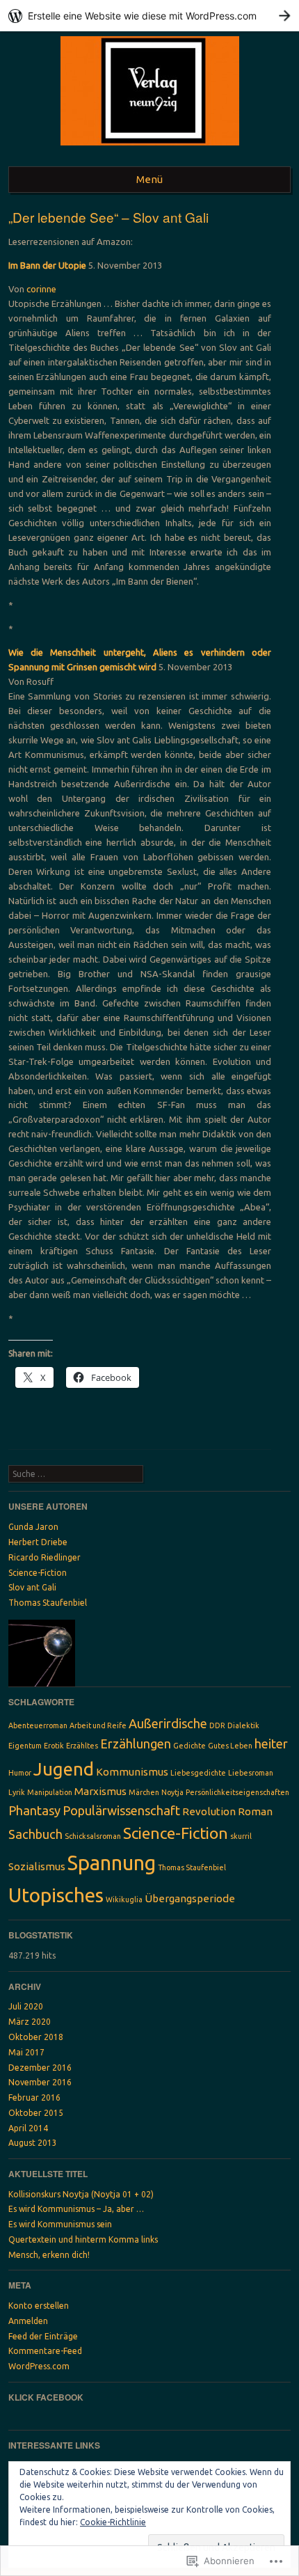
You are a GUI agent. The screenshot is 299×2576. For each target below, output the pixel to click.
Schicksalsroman (93, 1836)
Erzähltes (82, 1746)
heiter (271, 1744)
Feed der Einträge (43, 2336)
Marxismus (100, 1791)
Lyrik (17, 1792)
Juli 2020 (26, 2006)
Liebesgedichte (198, 1773)
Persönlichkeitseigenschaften (237, 1792)
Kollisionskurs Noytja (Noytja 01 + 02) (81, 2194)
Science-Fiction (38, 1573)
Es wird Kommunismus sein (60, 2224)
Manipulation (50, 1792)
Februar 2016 (34, 2097)
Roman (255, 1811)
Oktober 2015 (36, 2113)
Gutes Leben (230, 1746)
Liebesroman (251, 1773)
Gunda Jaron (33, 1527)
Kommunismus (132, 1772)
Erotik (54, 1746)
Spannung (112, 1863)
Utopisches (56, 1895)
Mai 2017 (26, 2052)
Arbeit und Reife (98, 1725)
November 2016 (40, 2082)
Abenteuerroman (38, 1725)
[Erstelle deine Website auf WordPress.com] (149, 16)
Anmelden (28, 2321)
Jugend (64, 1769)
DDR (217, 1725)
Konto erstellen (39, 2306)
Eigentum (25, 1746)
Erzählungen (136, 1744)
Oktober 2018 (36, 2037)
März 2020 (30, 2022)
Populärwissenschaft (121, 1810)
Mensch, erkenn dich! (49, 2255)
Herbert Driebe (38, 1542)
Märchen (144, 1792)
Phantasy (34, 1810)
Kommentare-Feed (45, 2351)
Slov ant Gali (32, 1587)
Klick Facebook (46, 2397)
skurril (241, 1836)
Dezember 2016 (40, 2068)
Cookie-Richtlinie (113, 2522)
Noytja (172, 1792)
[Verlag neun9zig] (150, 149)
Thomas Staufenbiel (48, 1603)
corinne (41, 289)
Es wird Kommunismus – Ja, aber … (76, 2209)
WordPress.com (39, 2366)
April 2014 (28, 2128)
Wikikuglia (124, 1899)
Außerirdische (168, 1723)
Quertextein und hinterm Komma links (83, 2239)
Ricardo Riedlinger (45, 1557)
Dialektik (243, 1725)
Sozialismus (37, 1866)
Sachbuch (35, 1834)
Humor (20, 1773)
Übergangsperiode (190, 1898)
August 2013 (33, 2143)
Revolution (209, 1811)
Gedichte (189, 1746)
